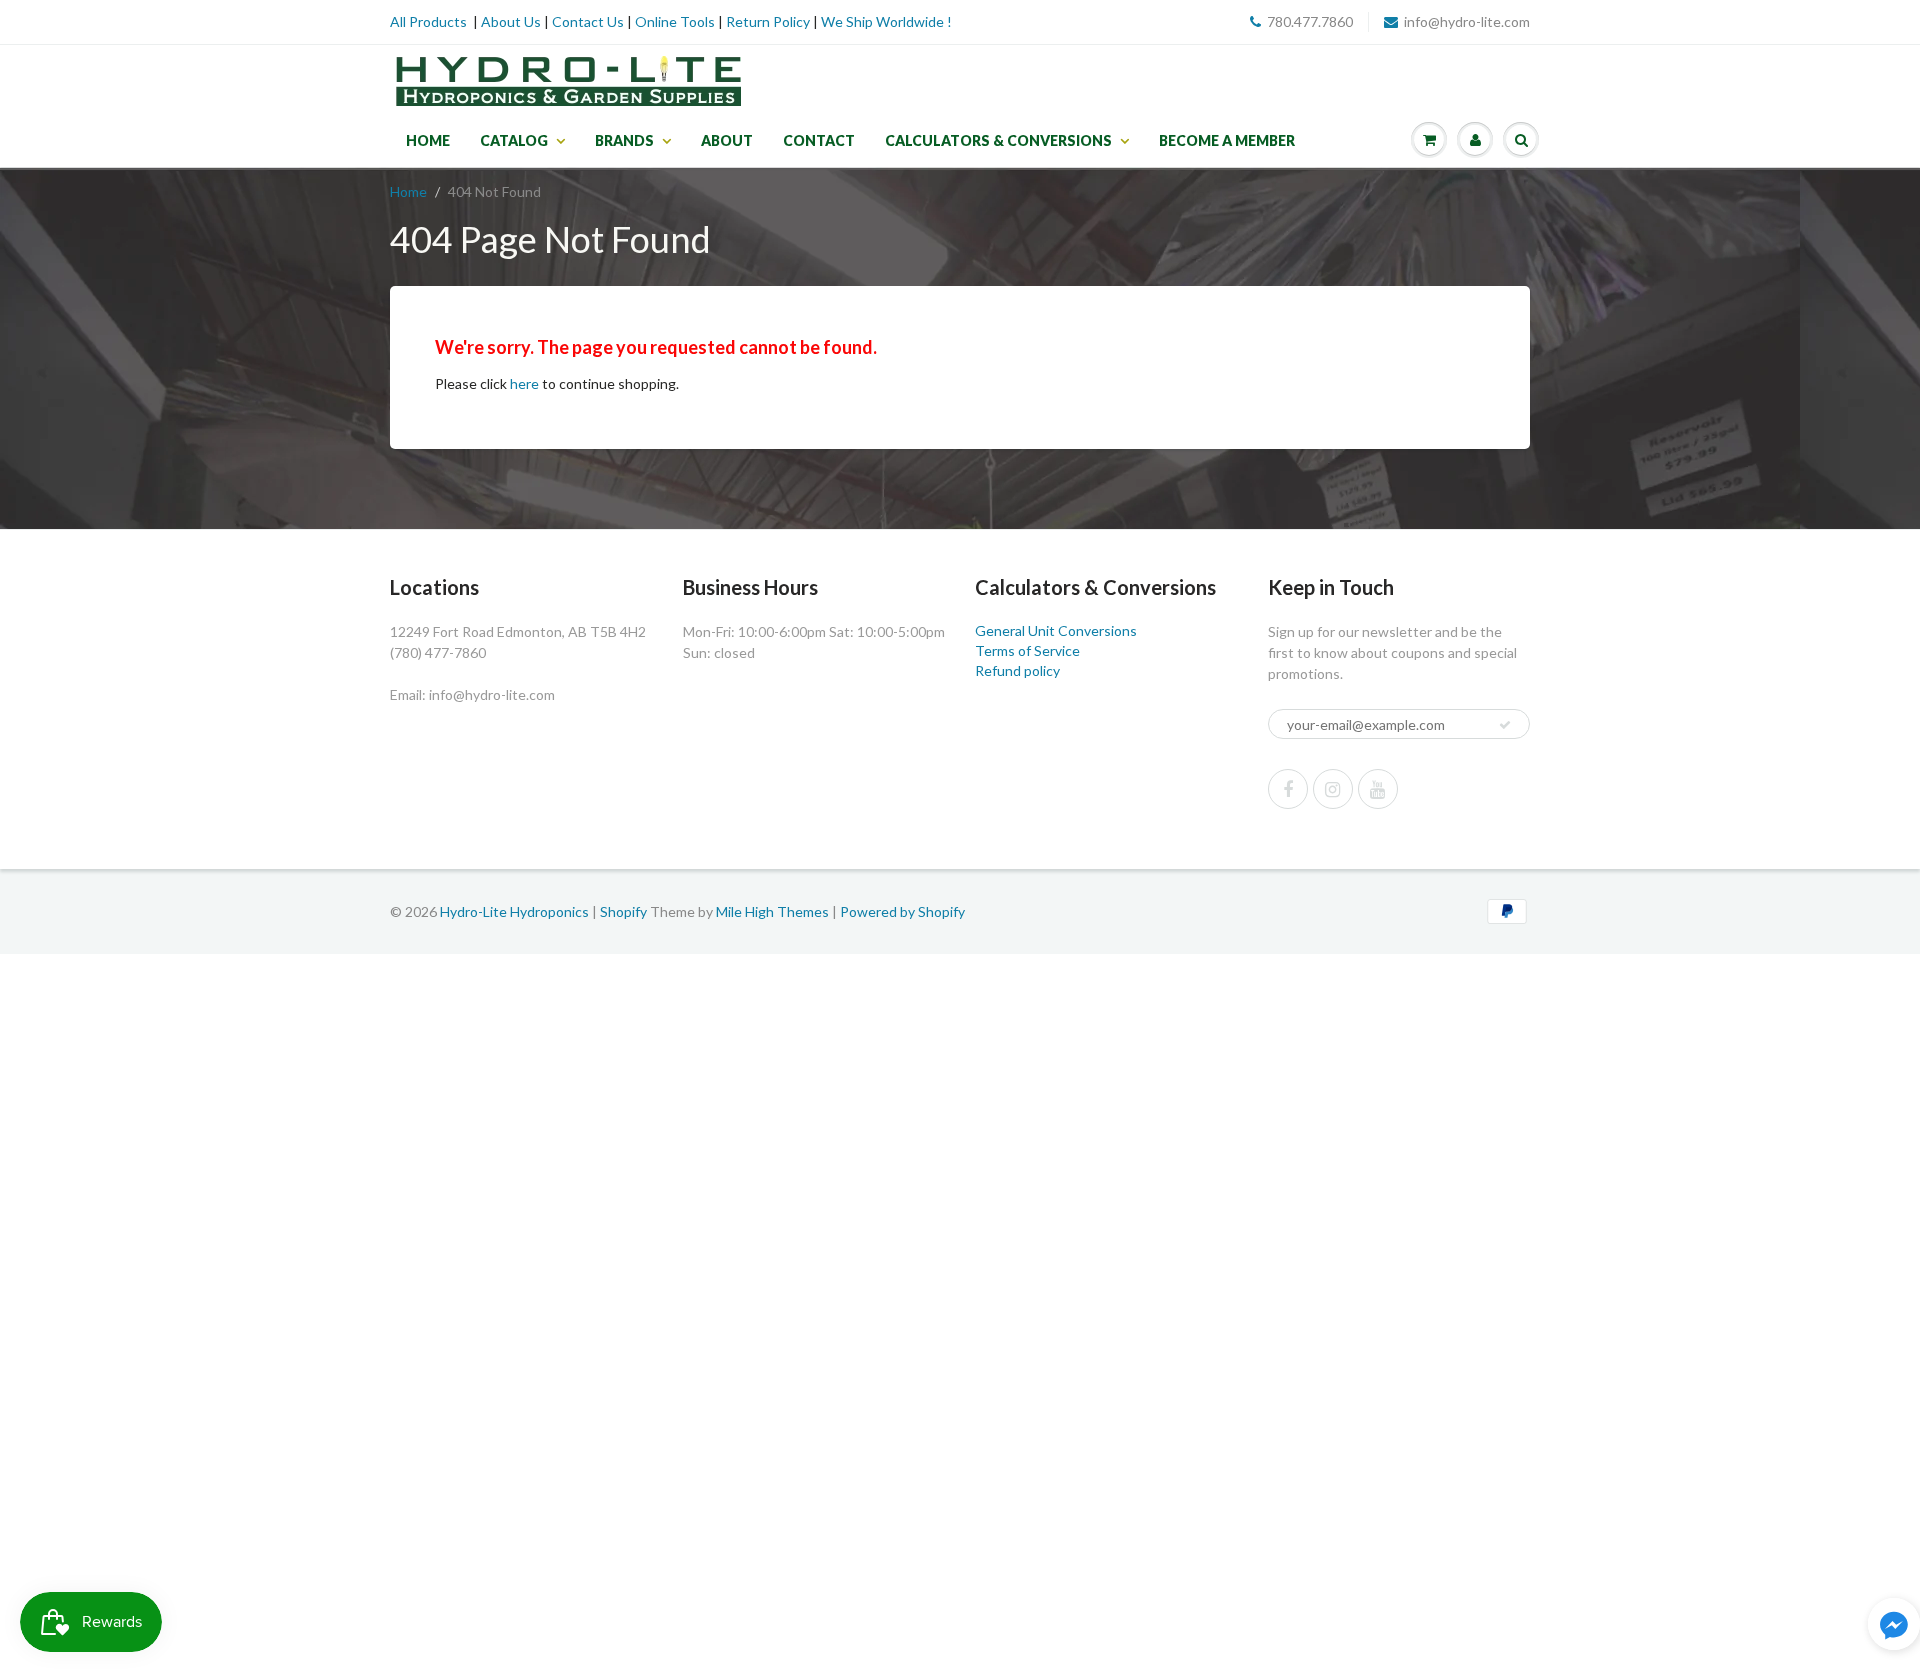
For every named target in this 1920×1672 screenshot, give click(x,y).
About (727, 140)
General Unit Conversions (1056, 630)
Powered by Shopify (902, 911)
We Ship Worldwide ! (886, 21)
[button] (1894, 1626)
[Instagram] (1333, 789)
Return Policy (768, 21)
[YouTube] (1378, 789)
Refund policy (1017, 670)
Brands (624, 140)
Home (428, 140)
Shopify (623, 911)
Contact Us (588, 21)
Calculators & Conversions (998, 140)
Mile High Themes (772, 911)
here (524, 383)
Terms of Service (1027, 650)
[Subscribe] (1505, 725)
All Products (428, 21)
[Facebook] (1288, 789)
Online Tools (675, 21)
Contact (819, 140)
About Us (511, 21)
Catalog (514, 140)
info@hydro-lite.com (1467, 21)
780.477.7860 (1310, 21)
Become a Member (1227, 140)
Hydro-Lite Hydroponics (514, 911)
